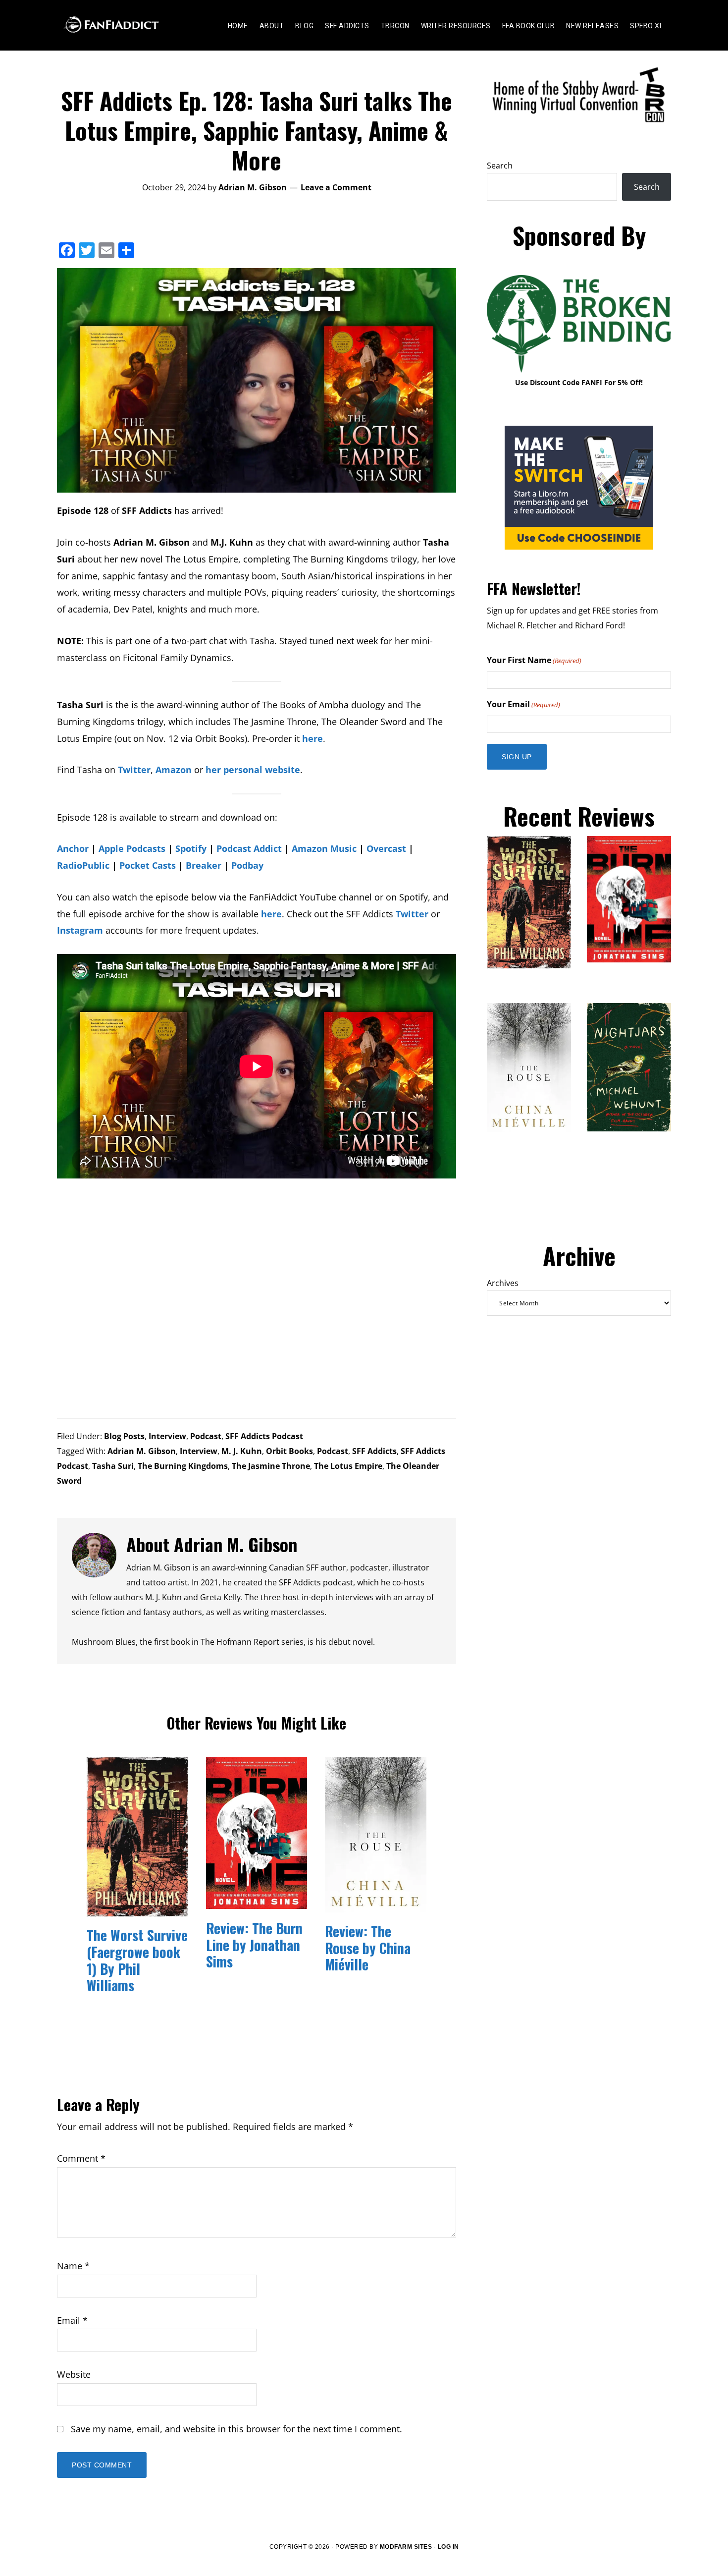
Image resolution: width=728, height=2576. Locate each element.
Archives (503, 1283)
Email (72, 2320)
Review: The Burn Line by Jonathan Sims (254, 1945)
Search (500, 166)
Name (73, 2266)
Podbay (247, 865)
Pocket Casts (148, 865)
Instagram (80, 930)
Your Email (523, 704)
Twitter (412, 914)
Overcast (386, 848)
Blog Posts (124, 1436)
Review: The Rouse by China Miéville (368, 1948)
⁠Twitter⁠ (134, 770)
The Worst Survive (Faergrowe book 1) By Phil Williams (137, 1960)
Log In (448, 2547)
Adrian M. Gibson (142, 1451)
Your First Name (534, 660)
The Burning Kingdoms (183, 1466)
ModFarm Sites (406, 2547)
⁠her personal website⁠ (253, 770)
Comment (81, 2158)
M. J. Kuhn (242, 1451)
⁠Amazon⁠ (174, 770)
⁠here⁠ (312, 738)
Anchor (73, 848)
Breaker (204, 865)
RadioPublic (83, 865)
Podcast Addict (249, 848)
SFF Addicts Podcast (264, 1436)
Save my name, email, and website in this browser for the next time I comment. (236, 2429)
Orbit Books (289, 1451)
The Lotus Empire (348, 1466)
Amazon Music (324, 848)
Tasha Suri (113, 1466)
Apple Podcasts (132, 848)
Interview (167, 1436)
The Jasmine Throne (271, 1466)
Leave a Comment (336, 187)
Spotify (191, 848)
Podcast (206, 1436)
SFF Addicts (374, 1451)
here (271, 914)
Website (74, 2374)
